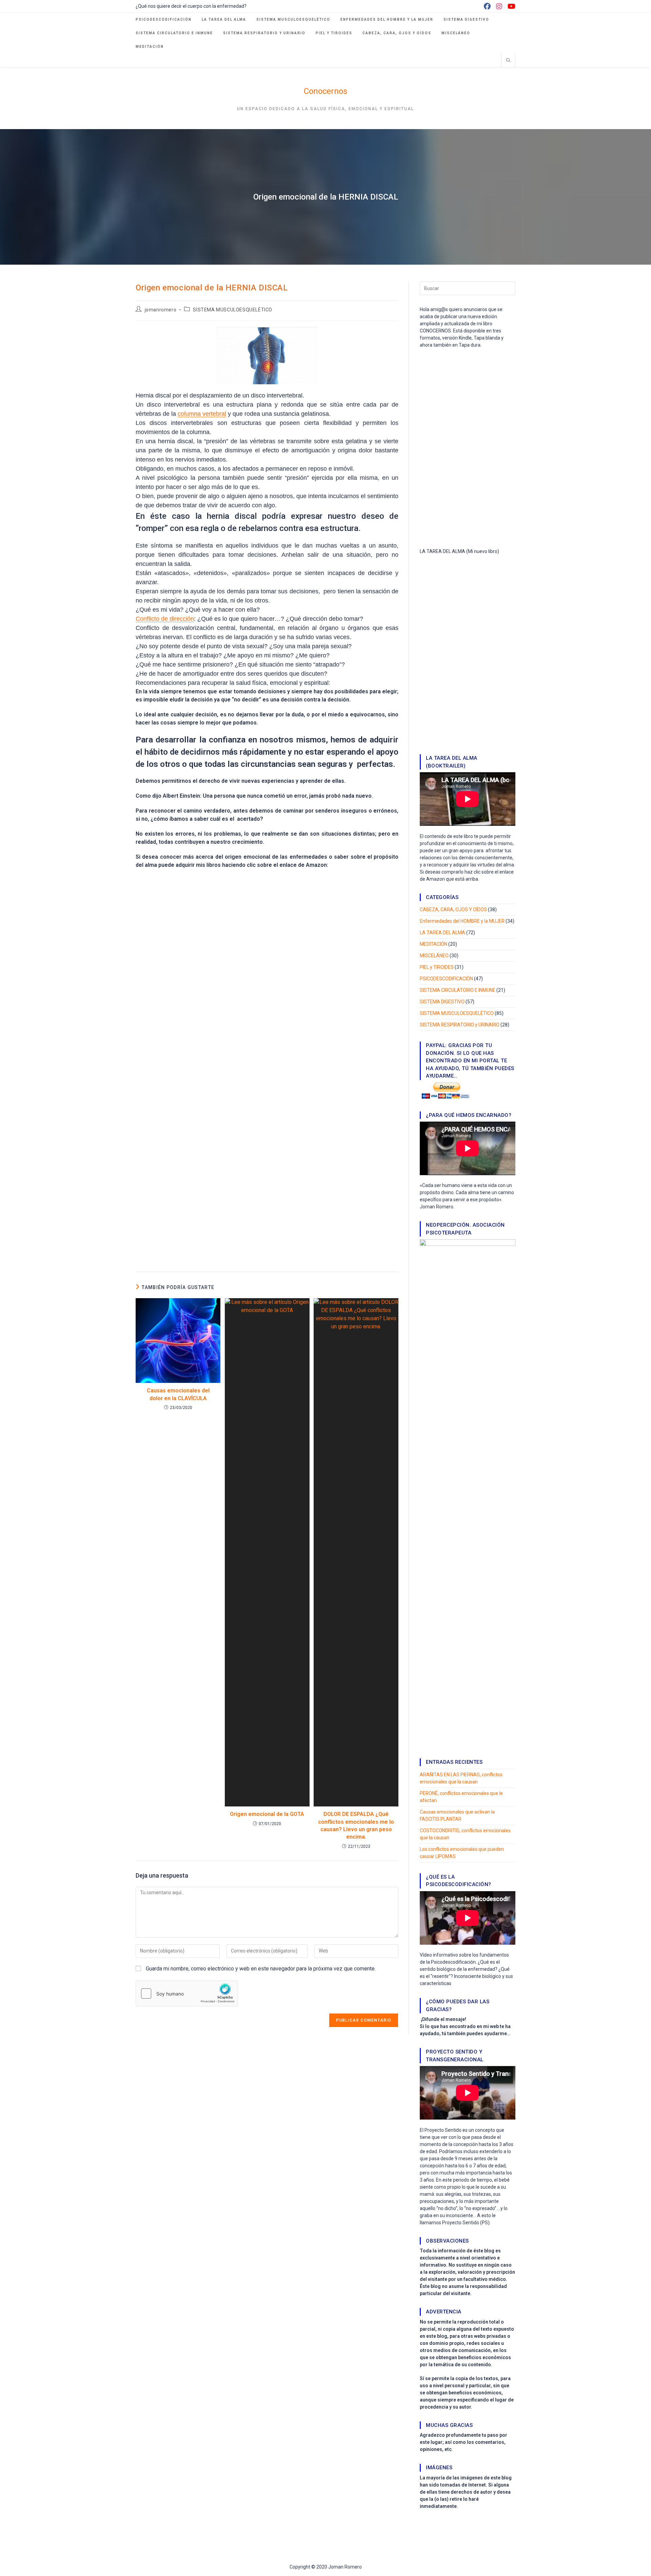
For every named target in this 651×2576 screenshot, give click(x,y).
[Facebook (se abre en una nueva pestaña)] (487, 6)
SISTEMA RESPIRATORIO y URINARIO (460, 1025)
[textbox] (267, 752)
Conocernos (325, 91)
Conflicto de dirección (165, 619)
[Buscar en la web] (508, 61)
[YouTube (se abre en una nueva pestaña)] (510, 6)
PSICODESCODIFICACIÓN (446, 979)
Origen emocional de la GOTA (267, 1814)
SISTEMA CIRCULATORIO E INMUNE (458, 990)
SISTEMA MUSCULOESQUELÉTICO (233, 310)
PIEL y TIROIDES (437, 967)
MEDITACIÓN (433, 944)
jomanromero (161, 310)
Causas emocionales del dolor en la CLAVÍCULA (178, 1394)
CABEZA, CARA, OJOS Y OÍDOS (453, 909)
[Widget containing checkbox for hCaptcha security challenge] (187, 1994)
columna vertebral (202, 414)
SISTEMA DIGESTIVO (442, 1002)
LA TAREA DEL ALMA (442, 933)
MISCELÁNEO (434, 956)
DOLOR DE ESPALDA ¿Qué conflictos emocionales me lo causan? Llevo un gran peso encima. (356, 1825)
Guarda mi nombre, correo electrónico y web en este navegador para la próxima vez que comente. (261, 1969)
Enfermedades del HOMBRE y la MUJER (462, 921)
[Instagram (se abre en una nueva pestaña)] (499, 6)
